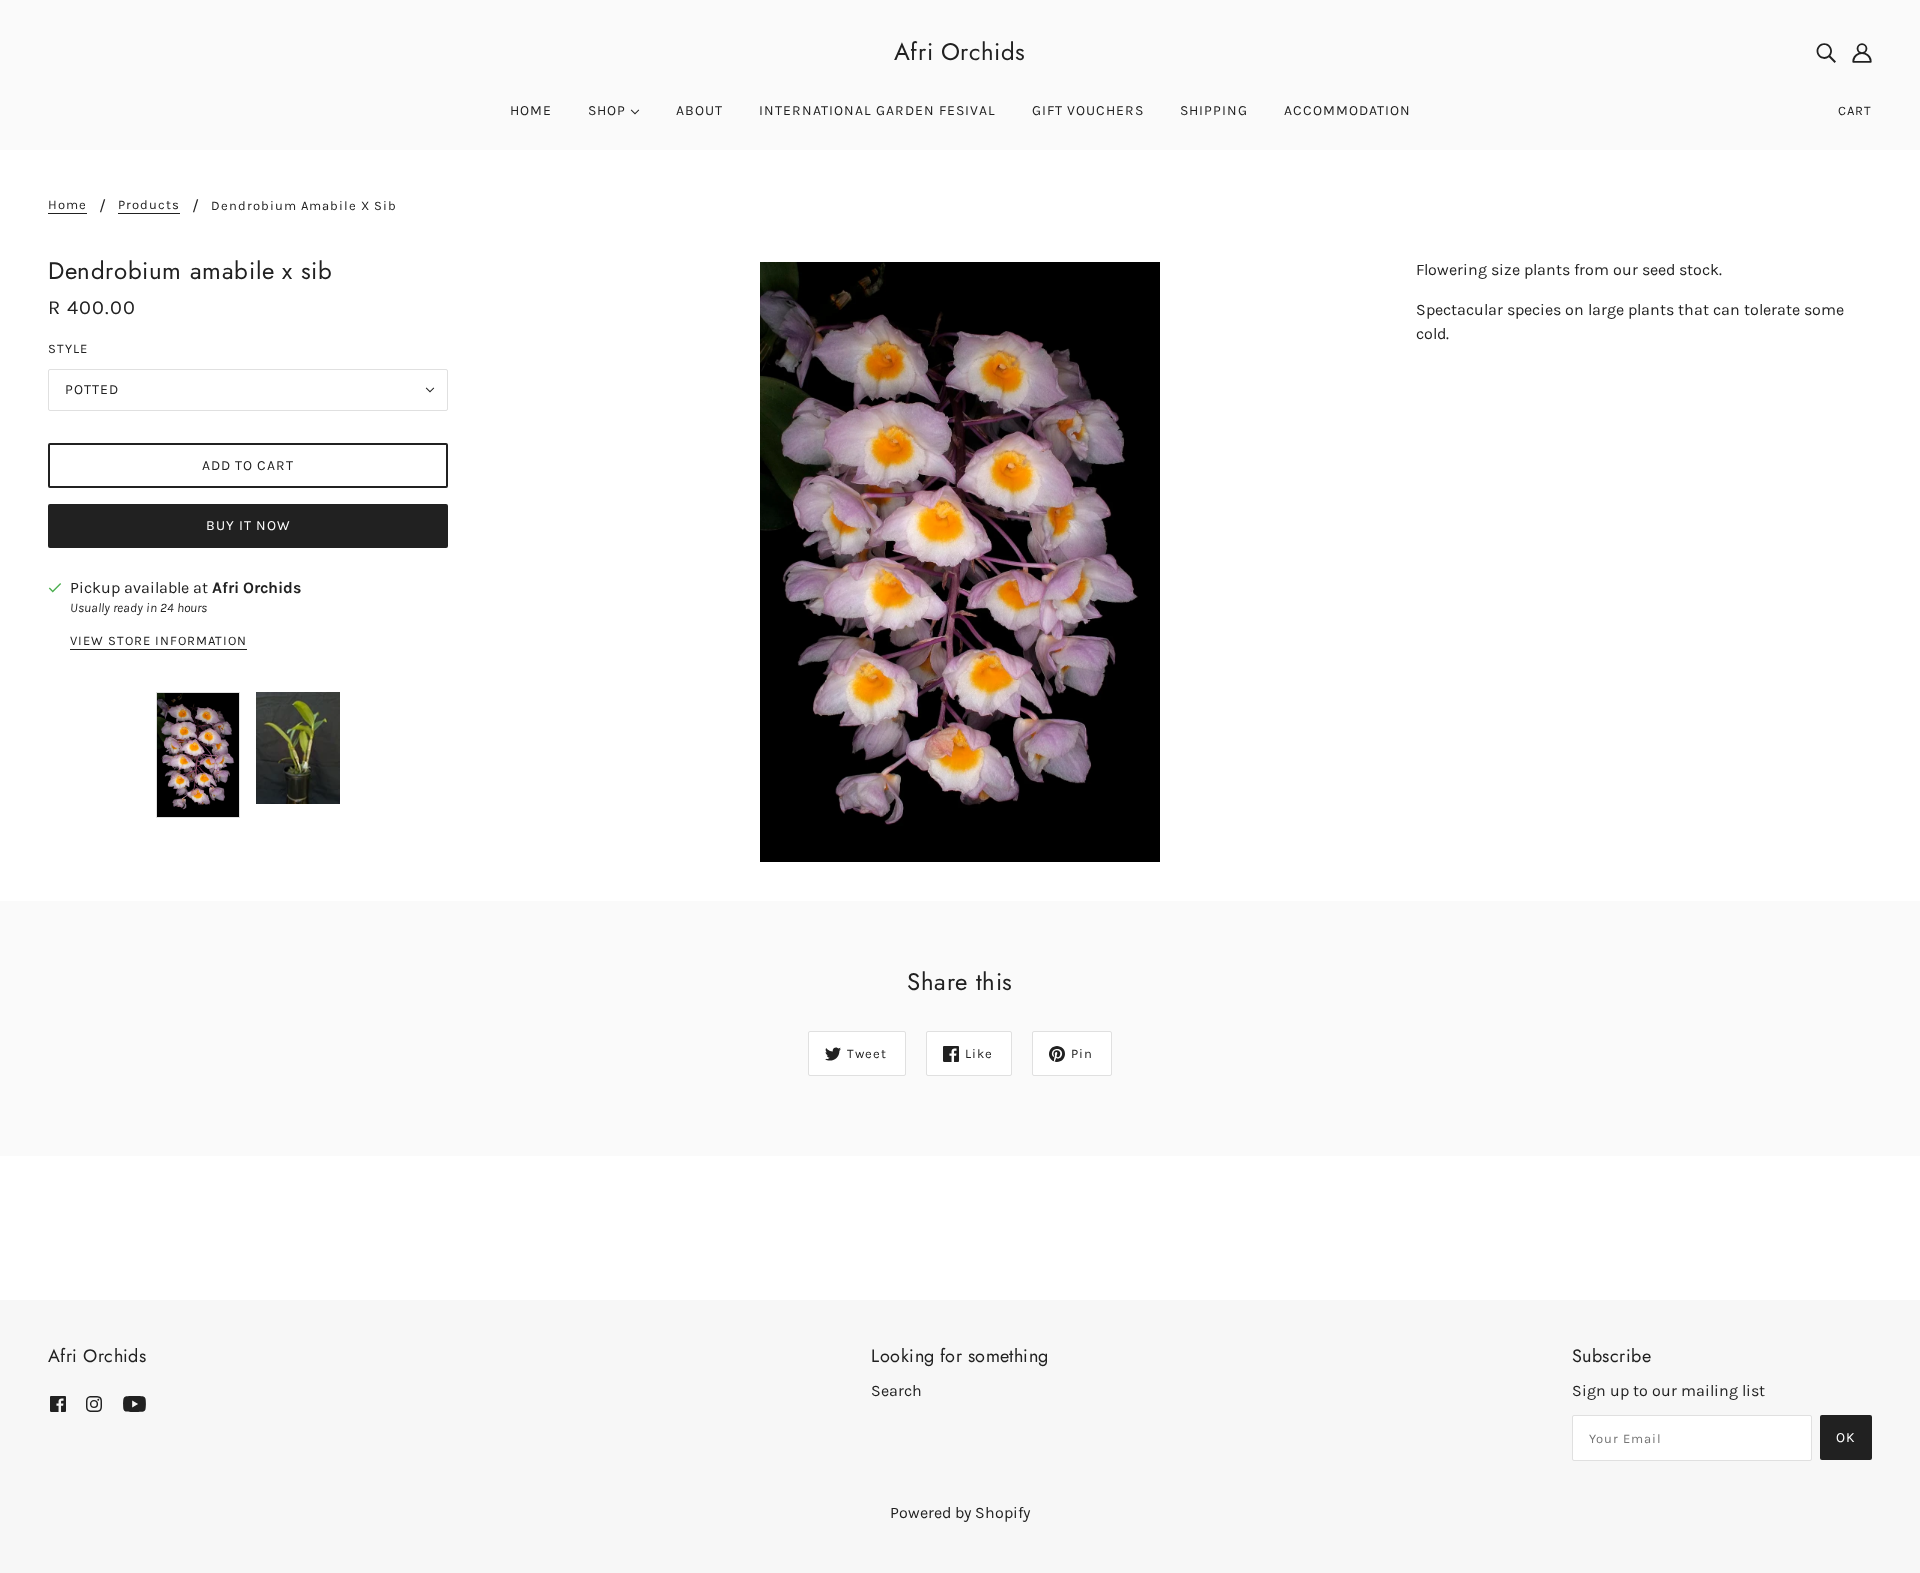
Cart (1855, 110)
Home (67, 205)
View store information (158, 641)
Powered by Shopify (960, 1512)
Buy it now (248, 525)
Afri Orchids (960, 51)
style (68, 348)
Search (896, 1390)
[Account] (1862, 52)
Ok (1846, 1437)
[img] (1826, 52)
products (149, 205)
